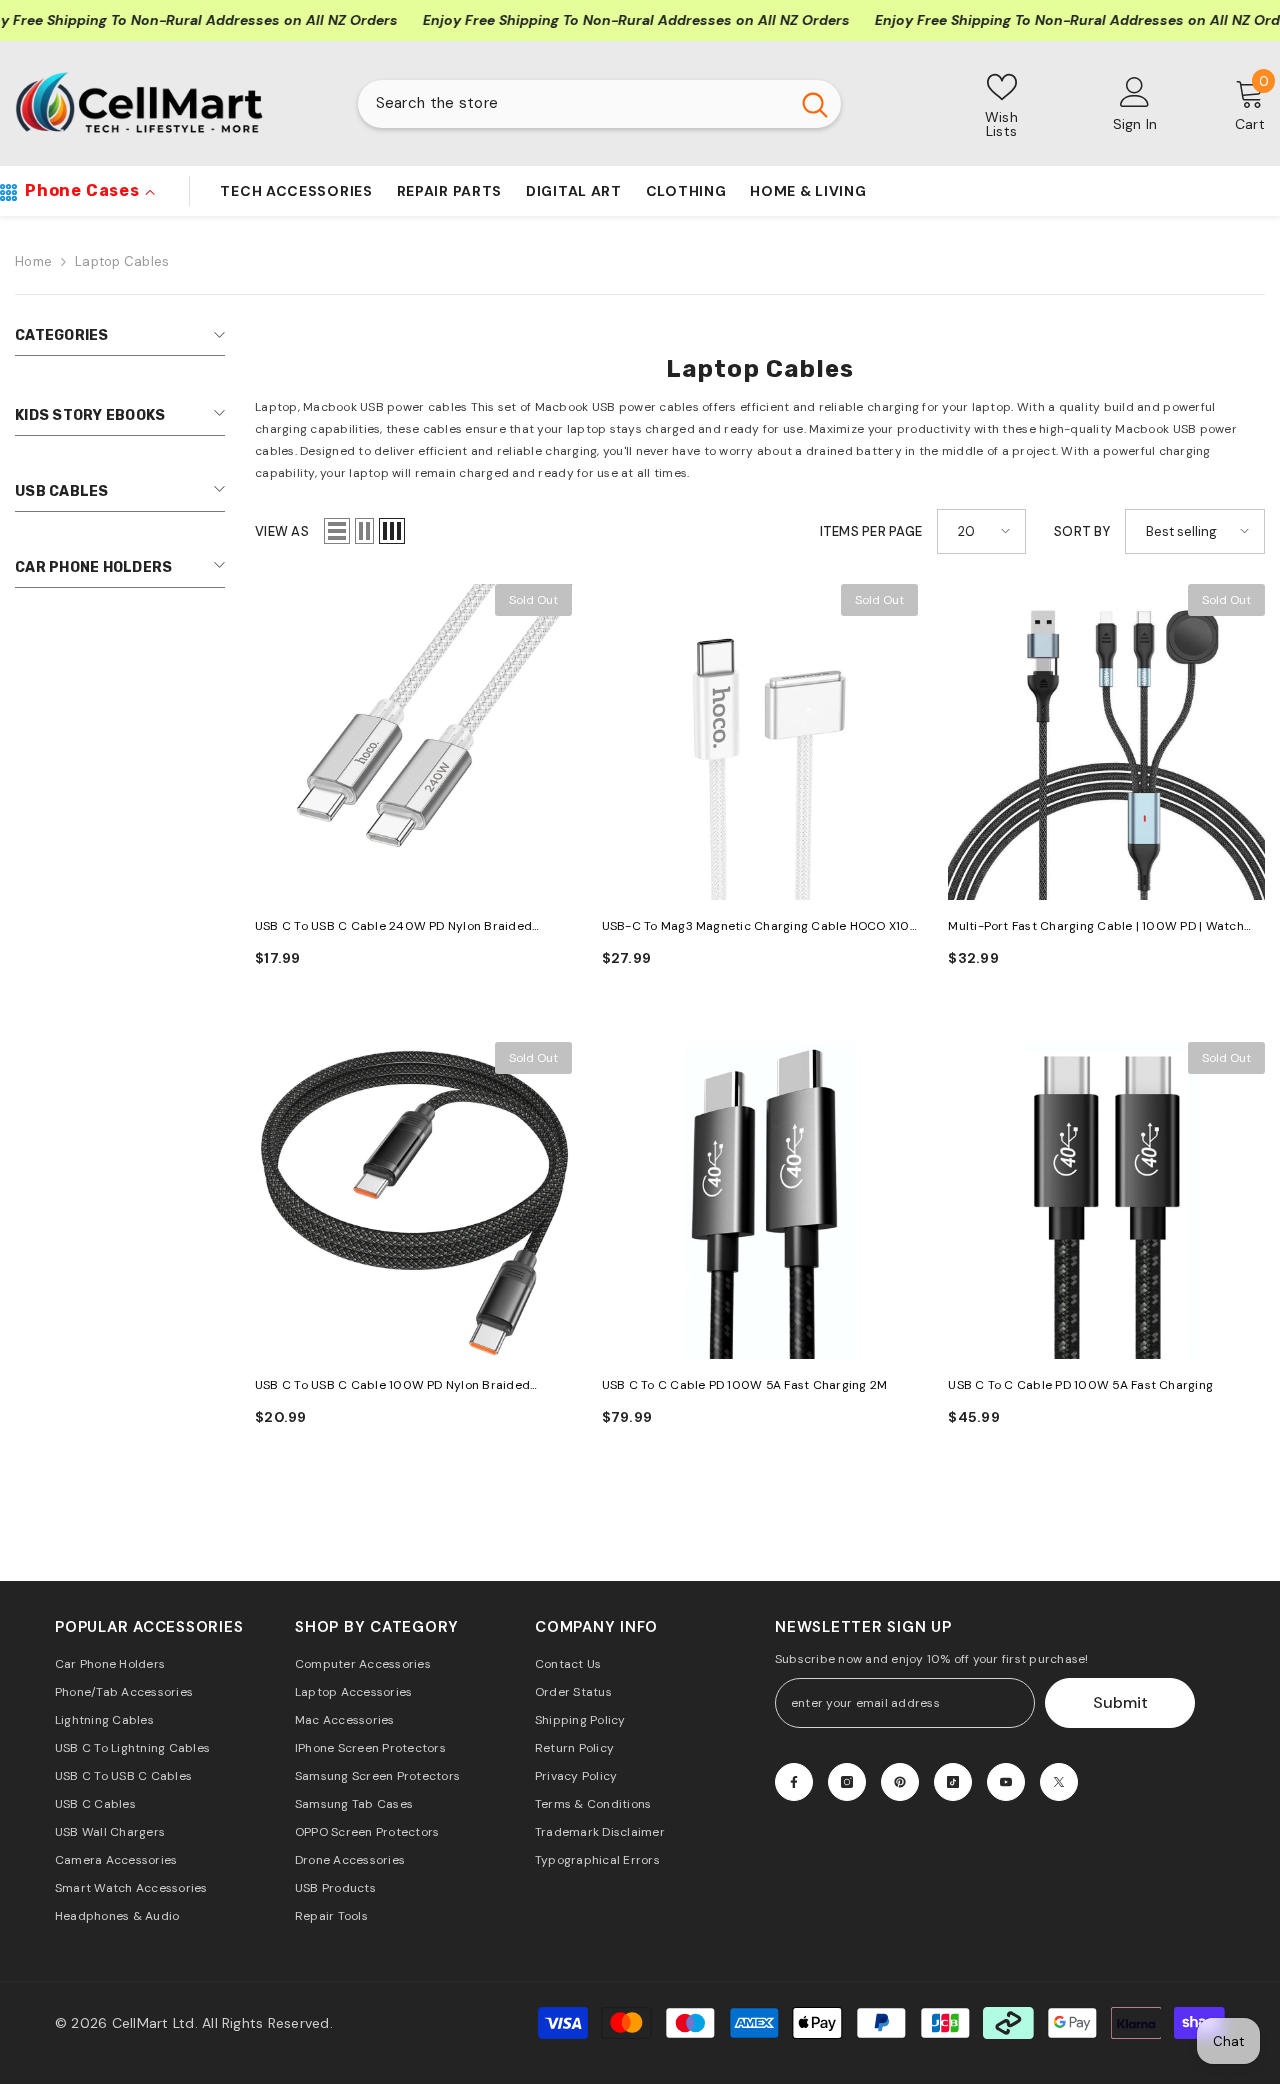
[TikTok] (953, 1782)
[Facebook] (794, 1782)
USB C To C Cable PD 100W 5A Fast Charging (1080, 1385)
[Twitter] (1059, 1782)
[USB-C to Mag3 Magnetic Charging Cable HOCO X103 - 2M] (760, 742)
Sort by (1082, 531)
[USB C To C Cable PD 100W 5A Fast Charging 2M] (760, 1200)
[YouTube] (1006, 1782)
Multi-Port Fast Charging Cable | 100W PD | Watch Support (1096, 927)
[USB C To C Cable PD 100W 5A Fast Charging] (1106, 1200)
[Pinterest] (900, 1782)
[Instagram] (847, 1782)
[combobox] (573, 104)
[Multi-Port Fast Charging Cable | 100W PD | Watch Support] (1106, 742)
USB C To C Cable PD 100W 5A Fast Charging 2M (745, 1385)
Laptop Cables (122, 261)
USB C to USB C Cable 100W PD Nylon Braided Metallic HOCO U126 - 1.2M (392, 1386)
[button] (337, 531)
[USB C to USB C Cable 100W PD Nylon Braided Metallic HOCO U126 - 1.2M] (413, 1200)
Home (33, 261)
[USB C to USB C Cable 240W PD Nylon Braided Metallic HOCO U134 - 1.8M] (413, 742)
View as (282, 531)
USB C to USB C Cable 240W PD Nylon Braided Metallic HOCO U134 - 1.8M (393, 927)
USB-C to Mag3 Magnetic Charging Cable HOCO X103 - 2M (759, 927)
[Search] (599, 104)
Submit (1120, 1702)
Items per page (871, 531)
